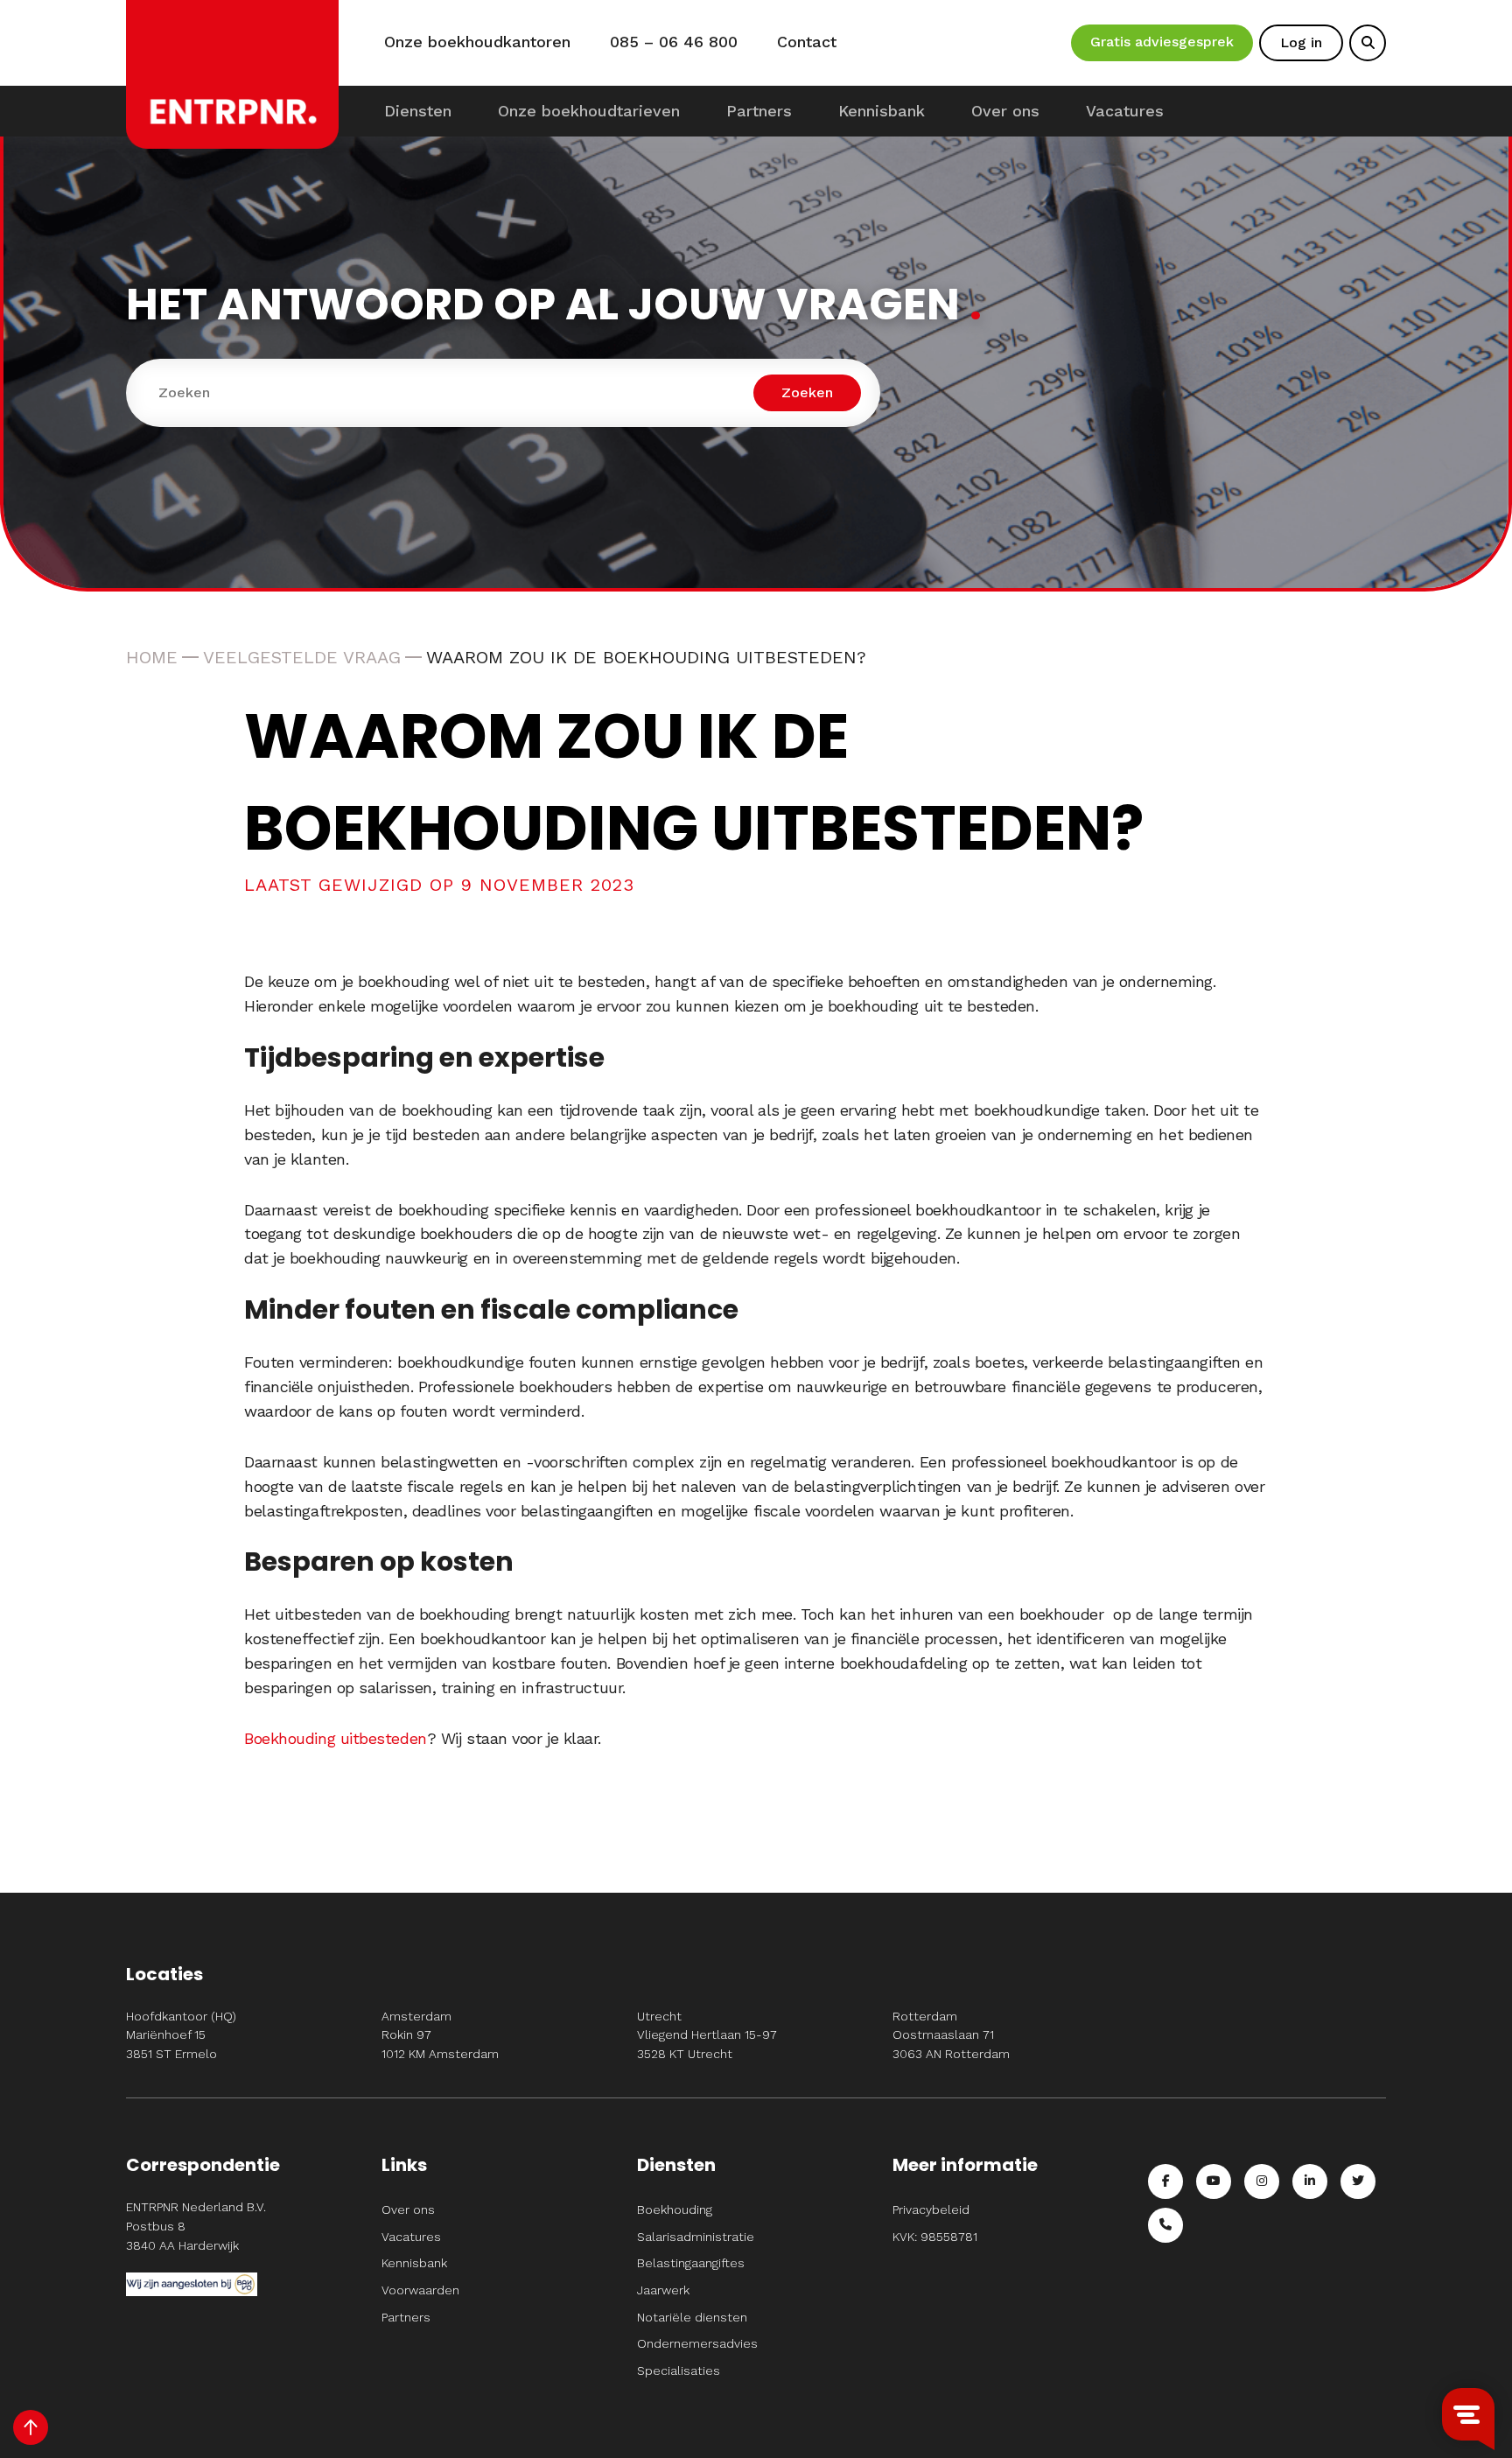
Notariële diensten (692, 2317)
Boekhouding (675, 2209)
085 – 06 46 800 (674, 42)
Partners (759, 111)
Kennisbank (882, 111)
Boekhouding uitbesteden (336, 1738)
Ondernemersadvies (697, 2343)
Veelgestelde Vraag (302, 657)
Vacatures (1125, 111)
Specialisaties (679, 2370)
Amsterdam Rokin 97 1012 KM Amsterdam (440, 2035)
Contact (807, 42)
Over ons (1005, 111)
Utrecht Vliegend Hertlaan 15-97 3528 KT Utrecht (707, 2035)
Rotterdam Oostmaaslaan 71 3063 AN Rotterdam (951, 2035)
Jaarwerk (663, 2290)
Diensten (418, 111)
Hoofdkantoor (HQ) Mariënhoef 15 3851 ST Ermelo (181, 2035)
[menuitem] (418, 111)
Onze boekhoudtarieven (589, 111)
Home (152, 657)
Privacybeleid (931, 2209)
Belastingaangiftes (691, 2263)
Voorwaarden (420, 2290)
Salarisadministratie (696, 2237)
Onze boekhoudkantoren (477, 42)
